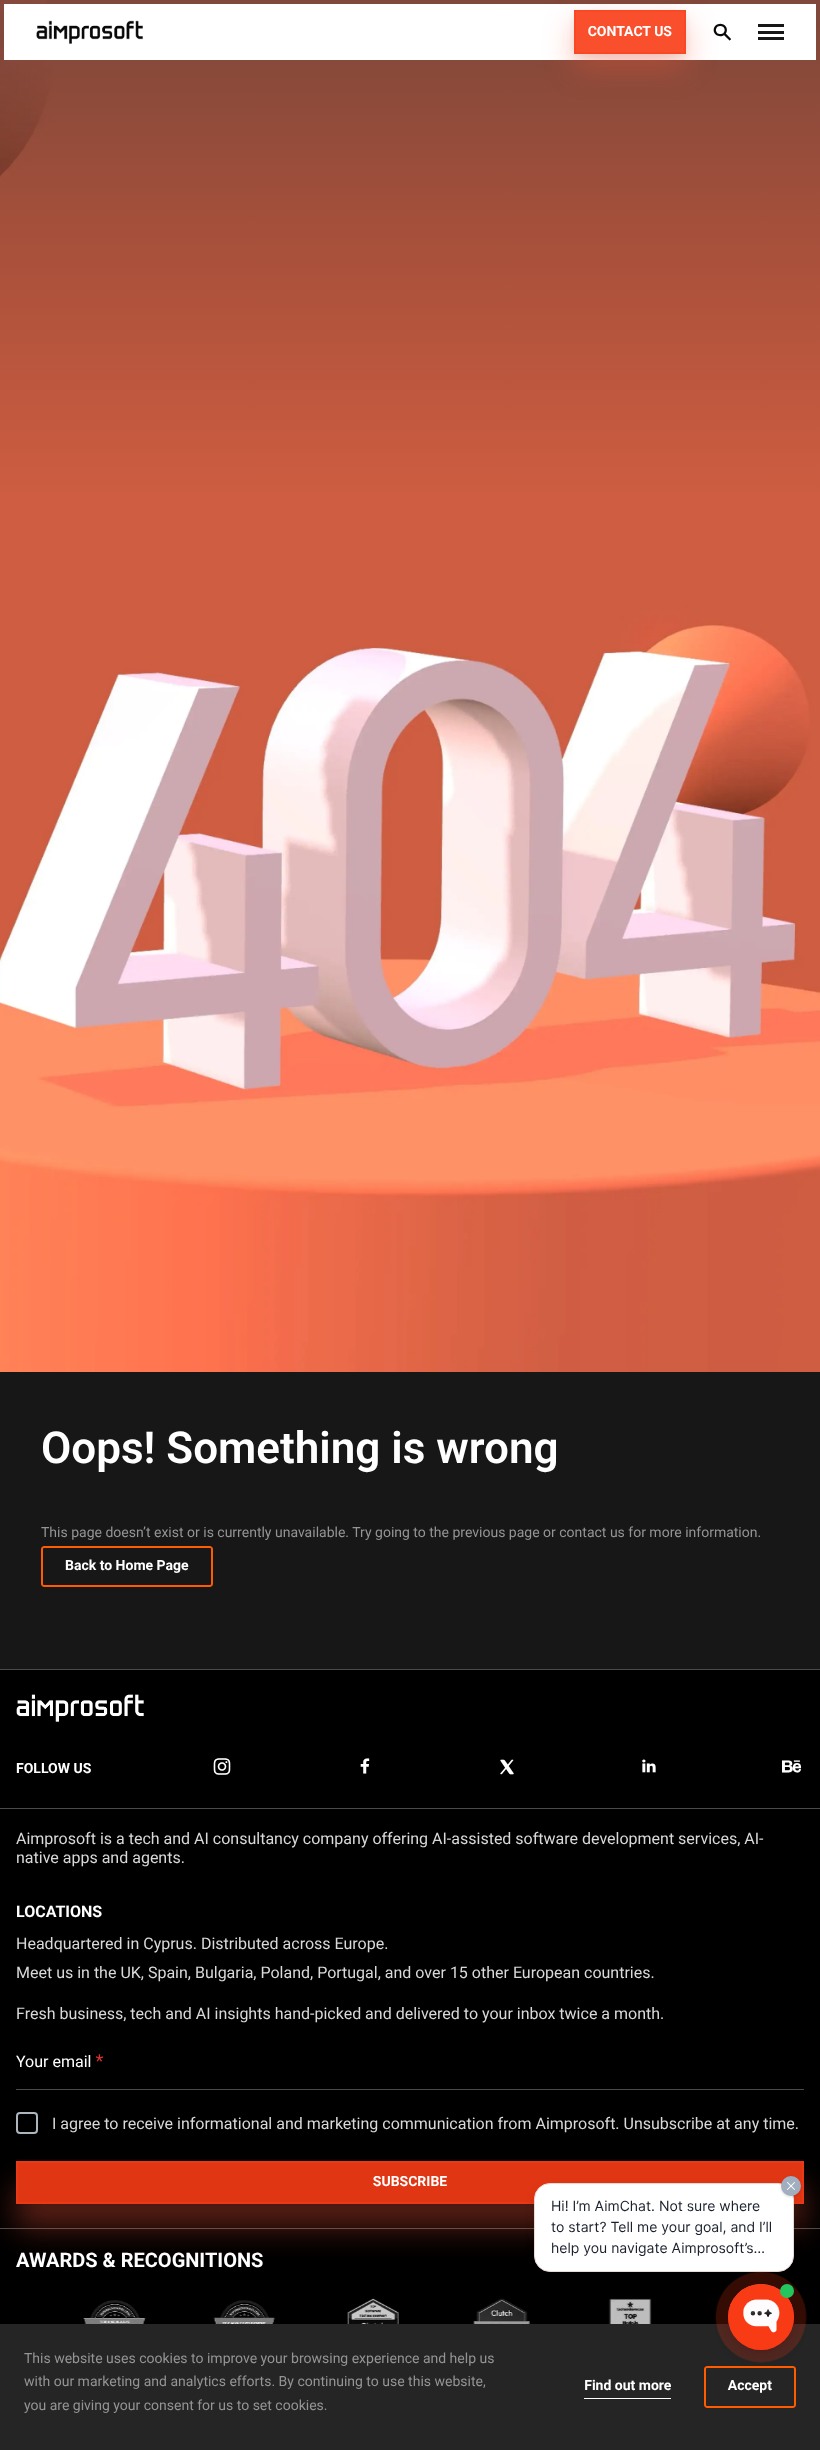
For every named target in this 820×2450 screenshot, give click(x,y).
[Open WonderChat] (761, 2317)
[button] (771, 32)
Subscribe (410, 2182)
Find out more (627, 2386)
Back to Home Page (127, 1566)
